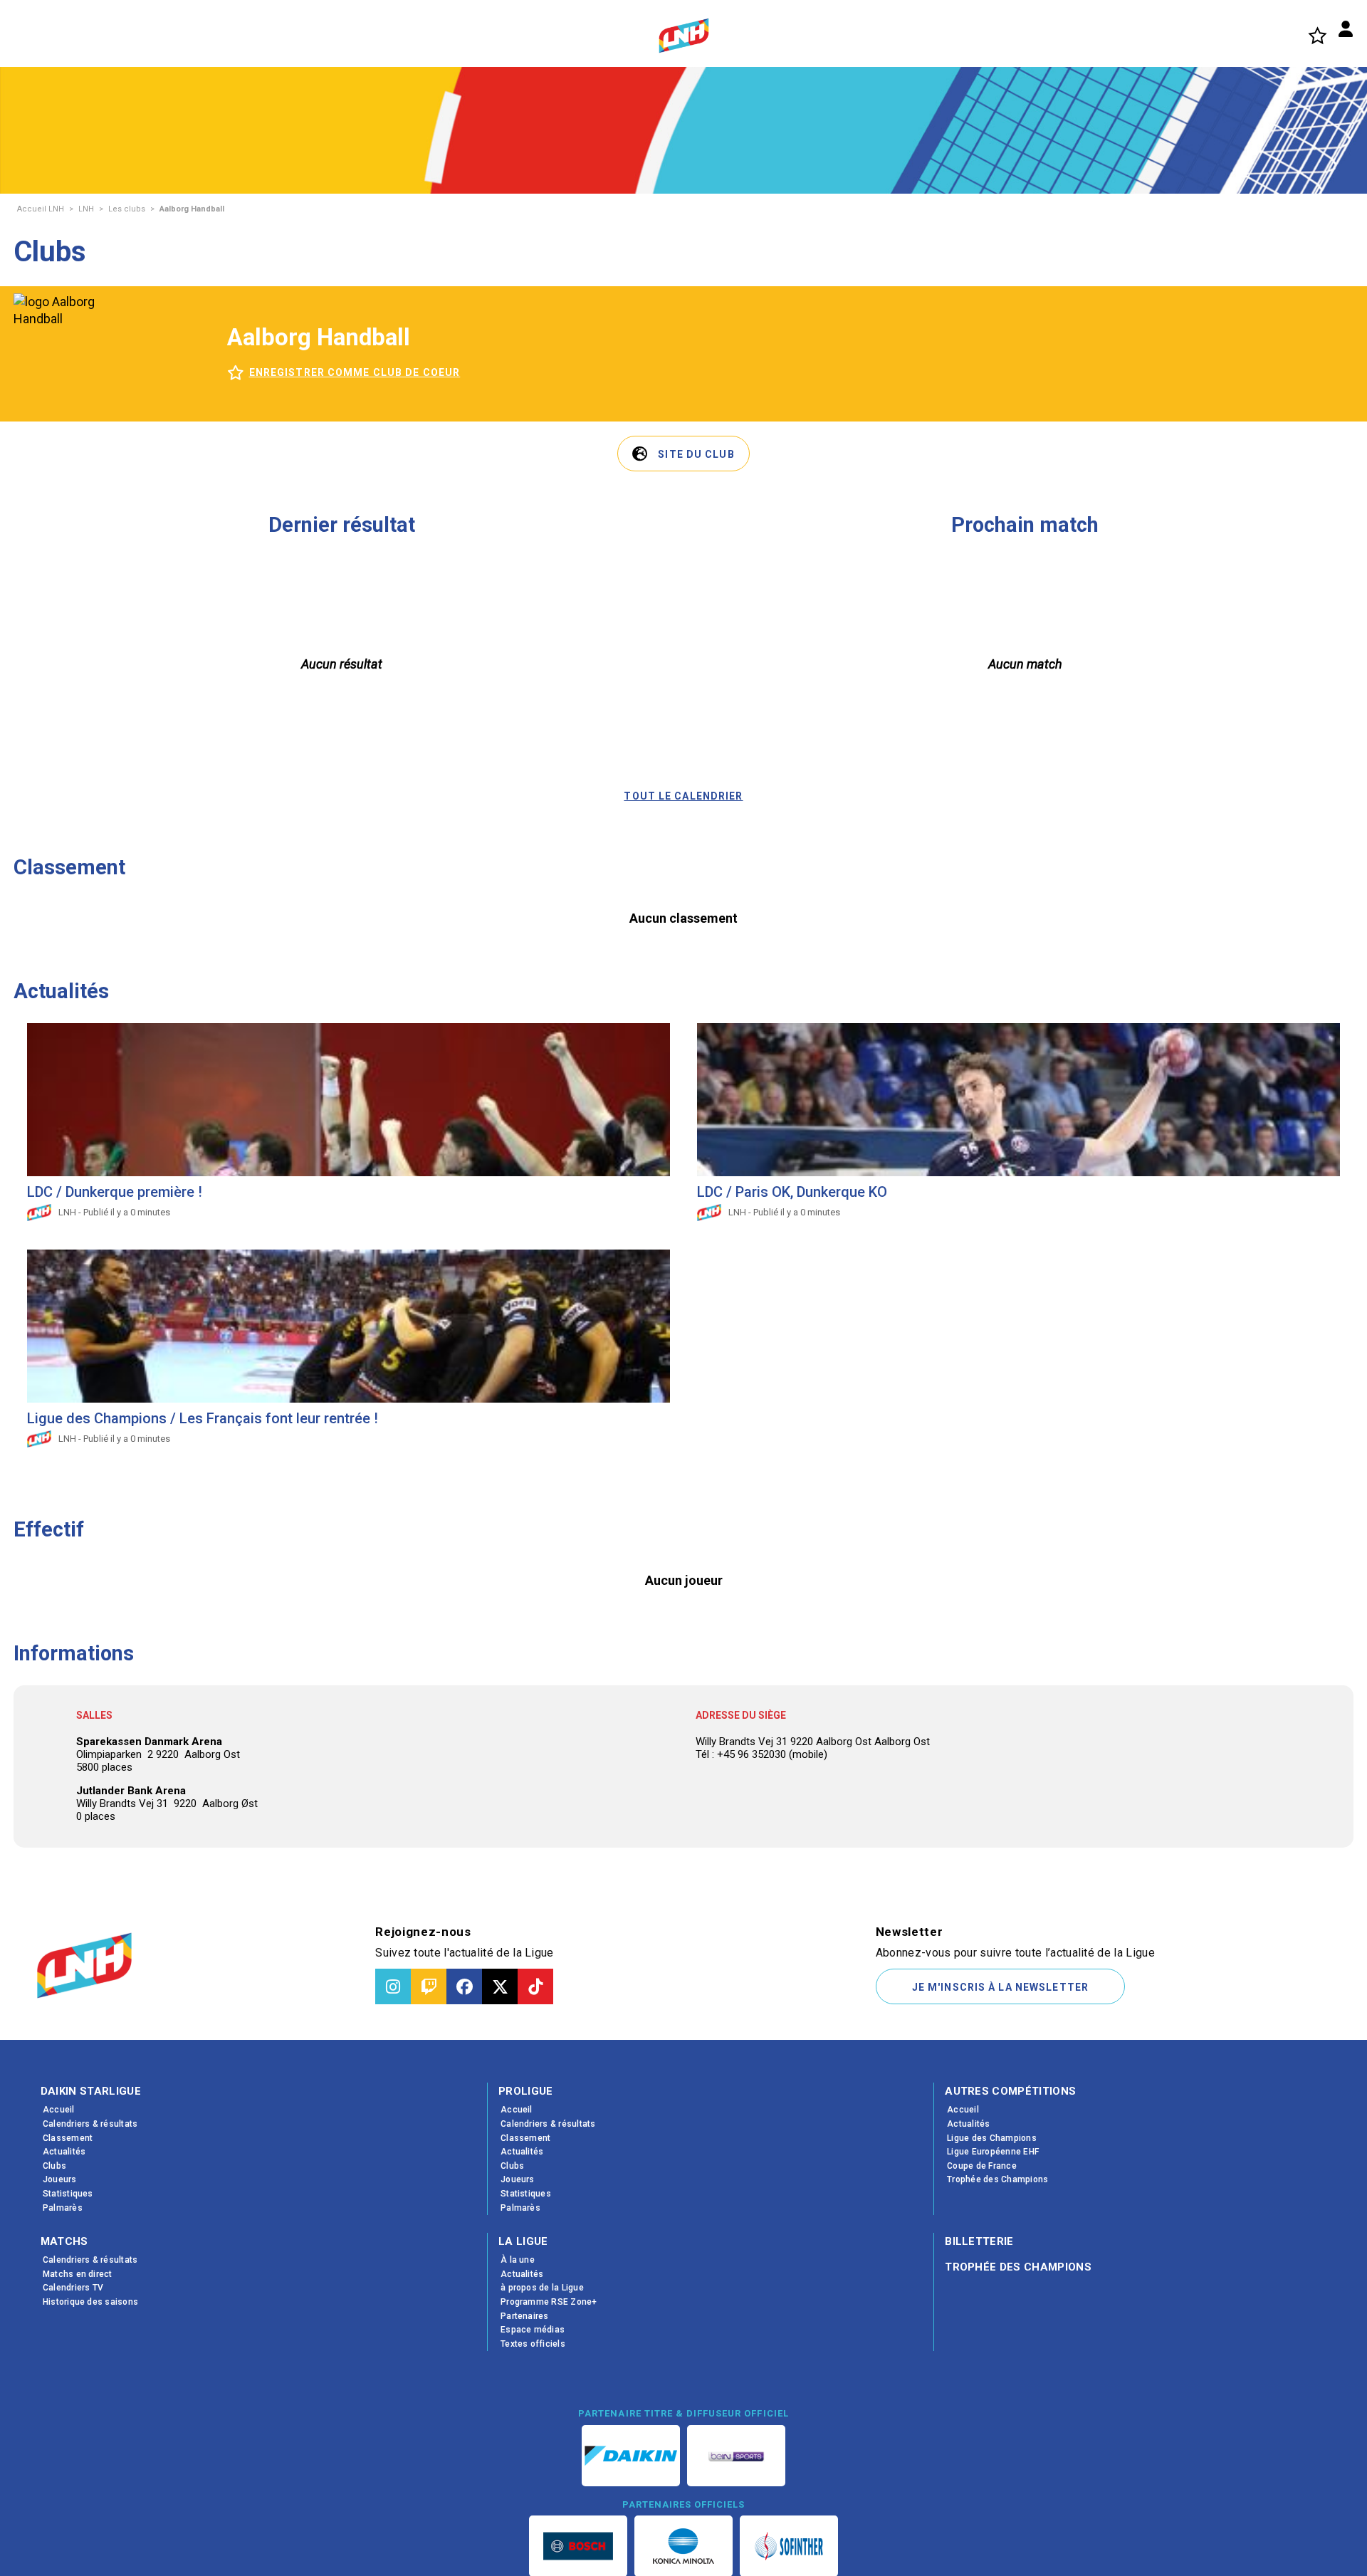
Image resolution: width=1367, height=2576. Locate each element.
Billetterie (979, 2241)
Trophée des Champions (1018, 2267)
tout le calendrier (683, 796)
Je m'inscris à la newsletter (1000, 1987)
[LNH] (684, 36)
